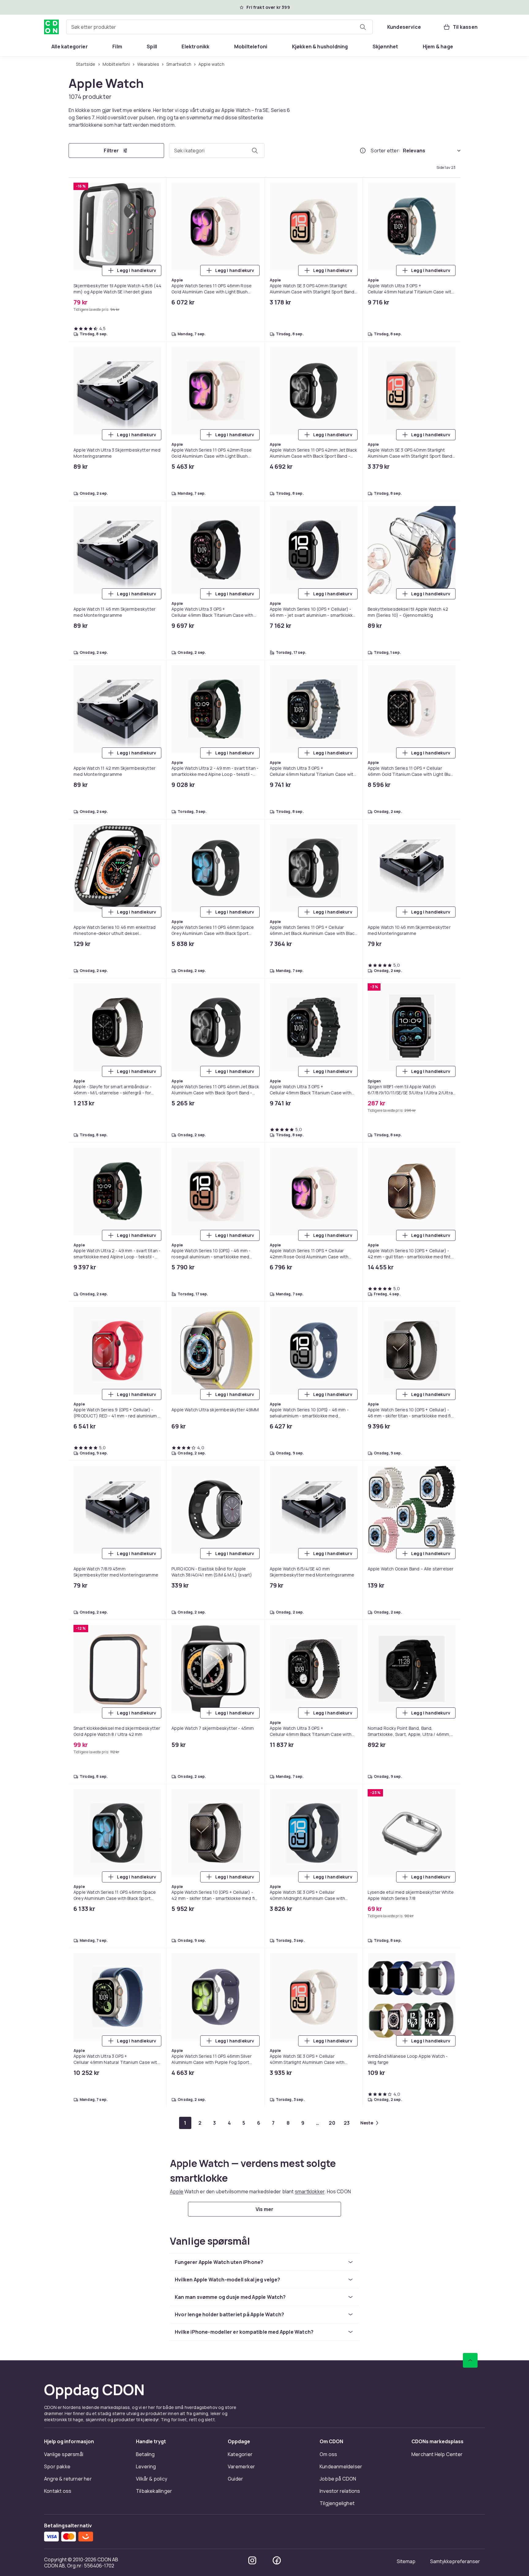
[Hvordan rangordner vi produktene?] (363, 151)
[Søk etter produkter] (363, 27)
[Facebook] (277, 2560)
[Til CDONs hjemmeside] (51, 27)
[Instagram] (252, 2560)
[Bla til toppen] (470, 2360)
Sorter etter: (386, 151)
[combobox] (219, 27)
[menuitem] (70, 47)
